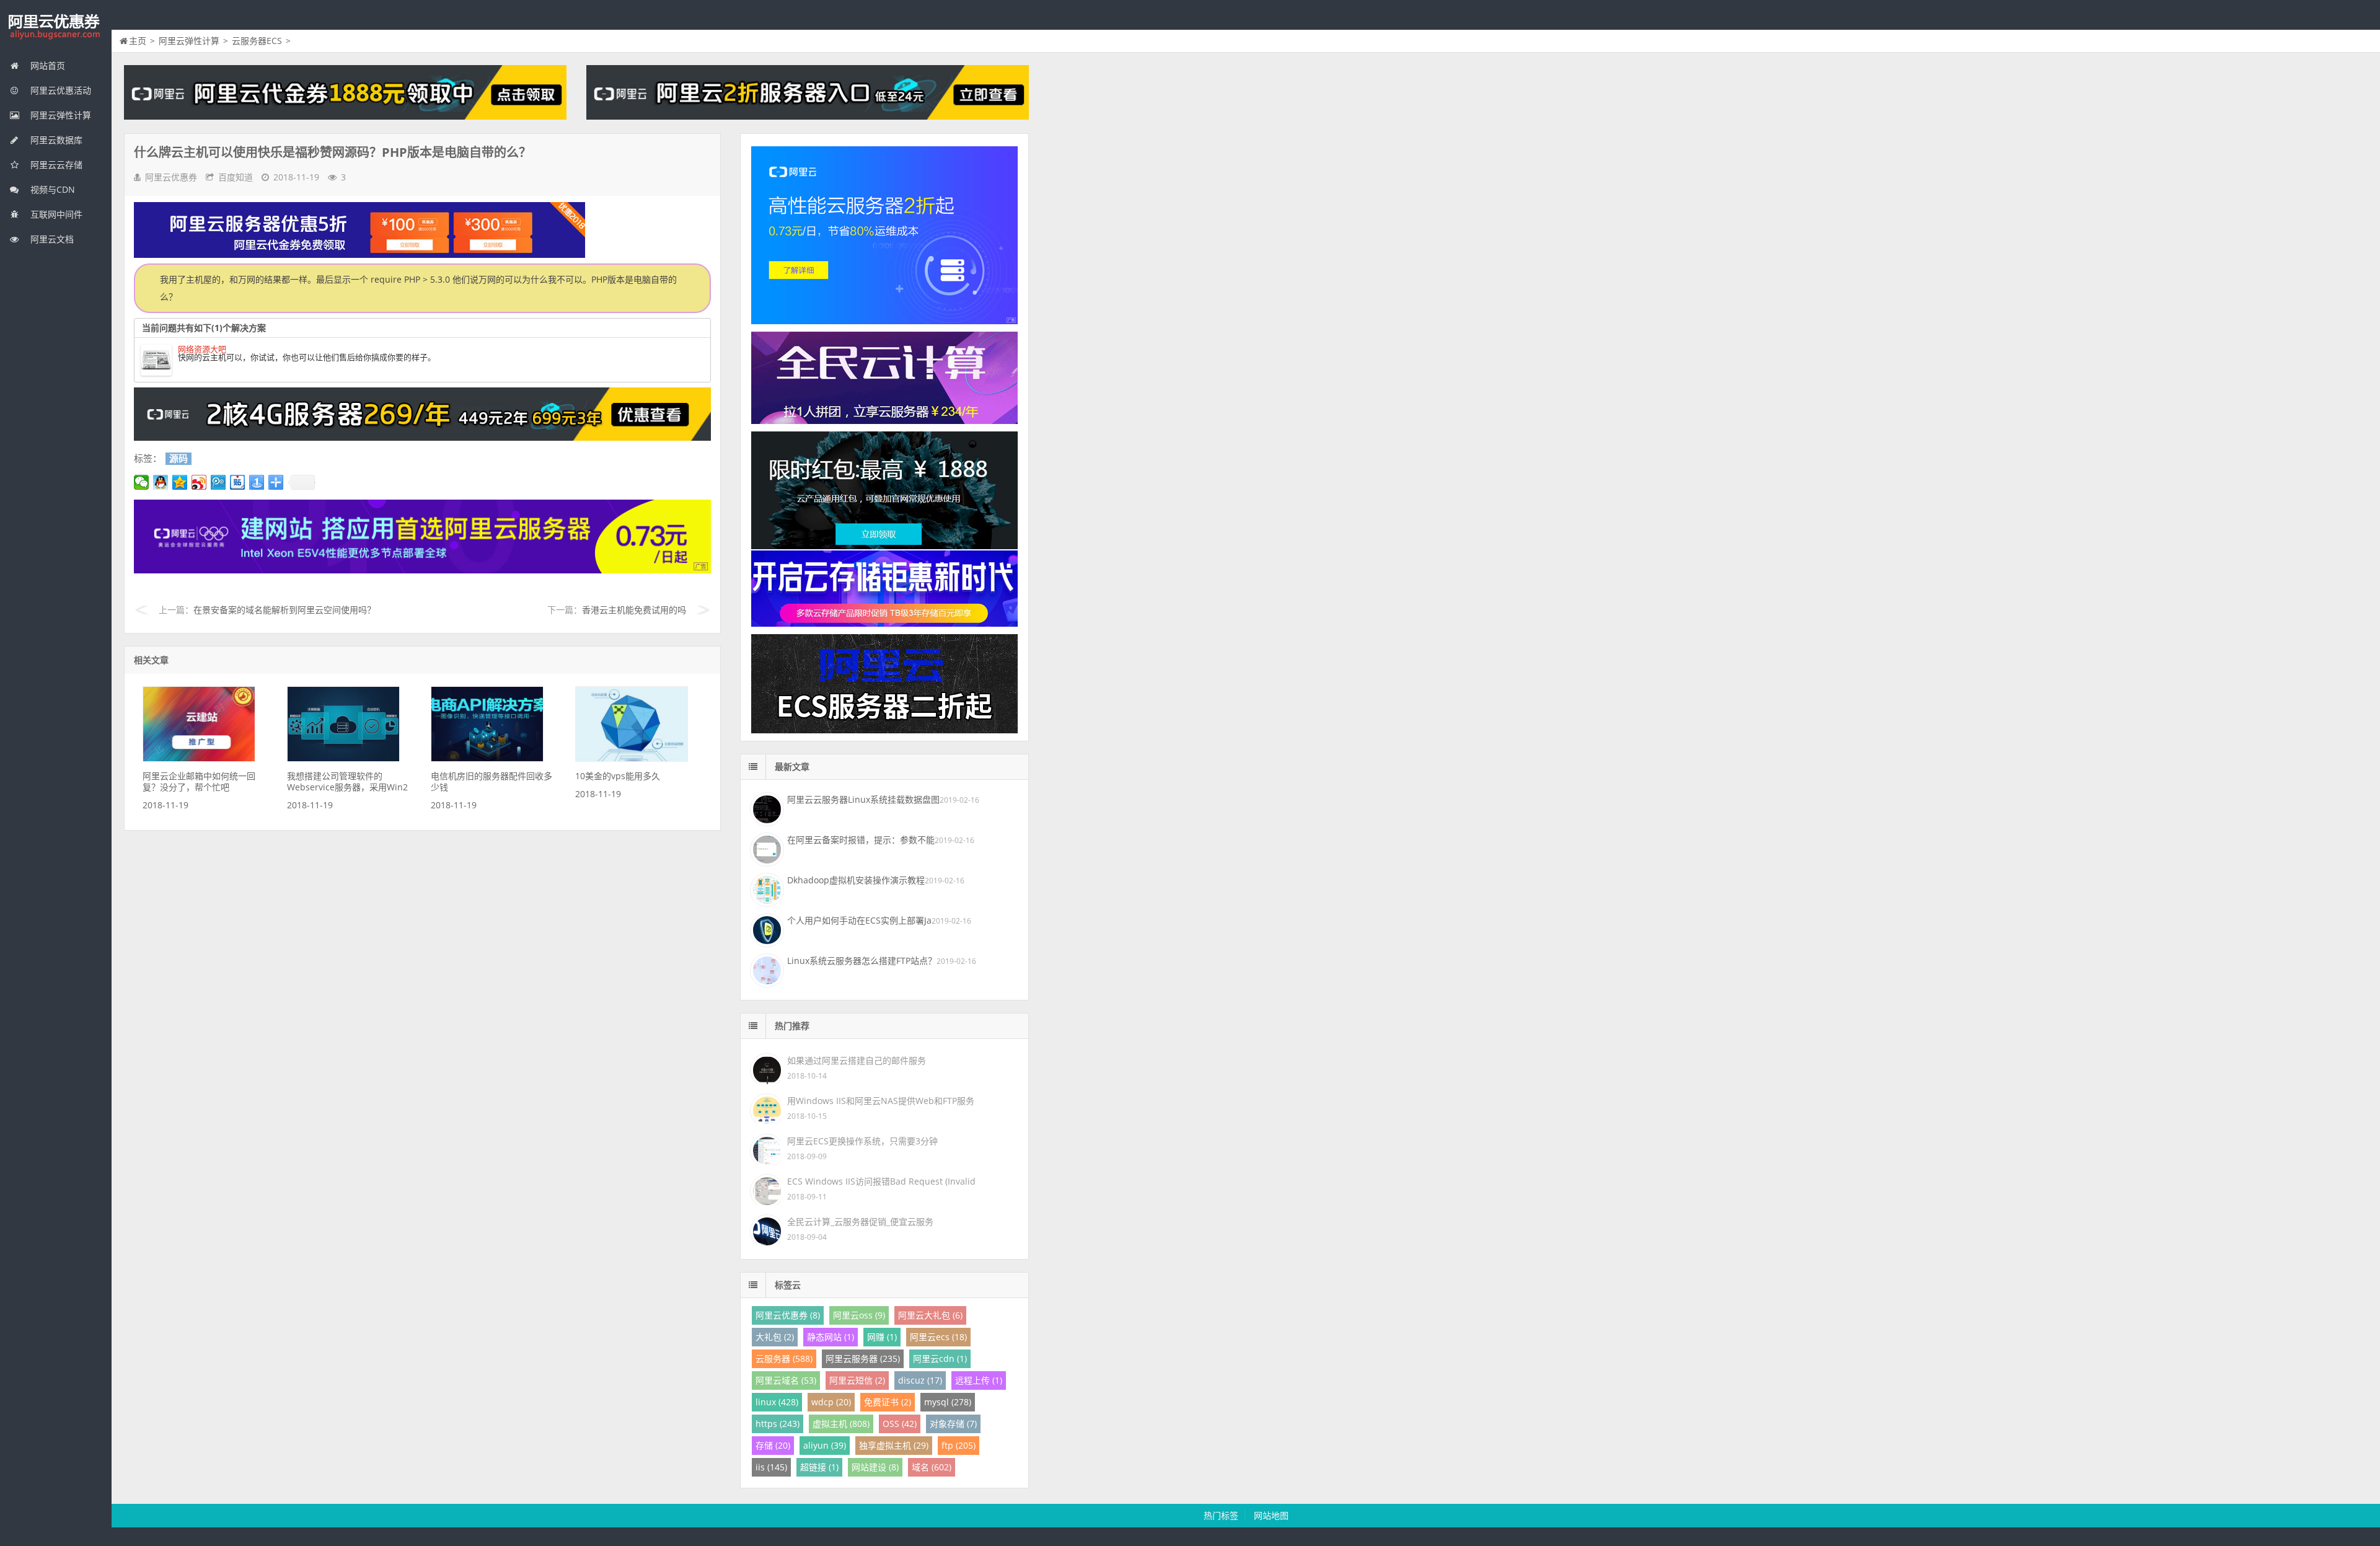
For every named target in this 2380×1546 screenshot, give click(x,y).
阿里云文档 (51, 239)
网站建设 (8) (875, 1467)
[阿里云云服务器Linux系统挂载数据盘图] (765, 808)
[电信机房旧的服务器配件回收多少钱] (487, 758)
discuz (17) (920, 1380)
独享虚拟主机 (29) (894, 1445)
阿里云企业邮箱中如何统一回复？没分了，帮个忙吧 (199, 781)
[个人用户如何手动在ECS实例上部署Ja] (765, 929)
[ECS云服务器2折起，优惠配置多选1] (422, 570)
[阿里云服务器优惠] (422, 437)
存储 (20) (773, 1445)
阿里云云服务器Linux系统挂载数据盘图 (863, 799)
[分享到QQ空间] (180, 482)
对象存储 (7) (953, 1424)
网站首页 (46, 65)
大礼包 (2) (775, 1337)
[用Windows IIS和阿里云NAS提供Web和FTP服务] (765, 1108)
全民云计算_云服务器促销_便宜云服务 (860, 1221)
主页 (138, 41)
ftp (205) (959, 1445)
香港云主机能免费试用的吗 (634, 610)
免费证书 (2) (888, 1402)
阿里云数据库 (55, 140)
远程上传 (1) (979, 1380)
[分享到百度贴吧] (238, 482)
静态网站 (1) (831, 1337)
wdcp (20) (831, 1402)
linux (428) (777, 1402)
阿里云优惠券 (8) (788, 1315)
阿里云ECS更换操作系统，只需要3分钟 (862, 1141)
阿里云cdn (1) (940, 1358)
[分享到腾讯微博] (218, 482)
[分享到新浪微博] (199, 482)
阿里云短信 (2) (857, 1380)
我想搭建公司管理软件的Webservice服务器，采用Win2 (347, 781)
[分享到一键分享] (257, 482)
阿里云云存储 (55, 165)
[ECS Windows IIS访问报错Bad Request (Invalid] (765, 1189)
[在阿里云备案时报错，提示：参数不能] (765, 848)
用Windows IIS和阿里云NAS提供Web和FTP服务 (881, 1101)
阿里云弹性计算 (59, 115)
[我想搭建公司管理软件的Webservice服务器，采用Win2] (343, 758)
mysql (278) (948, 1402)
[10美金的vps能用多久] (632, 758)
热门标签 (1221, 1515)
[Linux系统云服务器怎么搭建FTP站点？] (765, 969)
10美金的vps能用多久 (618, 776)
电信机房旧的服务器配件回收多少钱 (491, 781)
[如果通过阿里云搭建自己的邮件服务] (765, 1068)
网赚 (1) (882, 1337)
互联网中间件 (55, 214)
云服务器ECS (257, 41)
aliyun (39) (825, 1445)
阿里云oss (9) (859, 1315)
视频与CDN (51, 189)
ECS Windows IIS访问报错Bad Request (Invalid (881, 1181)
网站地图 (1271, 1515)
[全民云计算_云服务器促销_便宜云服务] (765, 1229)
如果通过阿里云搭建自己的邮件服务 (857, 1060)
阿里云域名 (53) (786, 1380)
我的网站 (56, 27)
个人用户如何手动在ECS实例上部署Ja (859, 920)
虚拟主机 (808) (841, 1424)
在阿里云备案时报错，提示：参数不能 (861, 840)
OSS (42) (900, 1424)
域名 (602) (932, 1467)
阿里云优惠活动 (59, 90)
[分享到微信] (142, 482)
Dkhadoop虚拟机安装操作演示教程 (856, 880)
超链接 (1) (819, 1467)
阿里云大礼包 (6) (930, 1315)
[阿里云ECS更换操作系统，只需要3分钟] (765, 1148)
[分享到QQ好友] (161, 482)
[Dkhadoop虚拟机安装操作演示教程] (765, 888)
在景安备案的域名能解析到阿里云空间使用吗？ (284, 610)
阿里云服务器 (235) (863, 1358)
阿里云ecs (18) (938, 1337)
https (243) (778, 1424)
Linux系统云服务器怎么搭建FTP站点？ (862, 961)
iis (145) (771, 1467)
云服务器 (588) (784, 1358)
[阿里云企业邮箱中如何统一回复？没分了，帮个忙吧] (199, 758)
